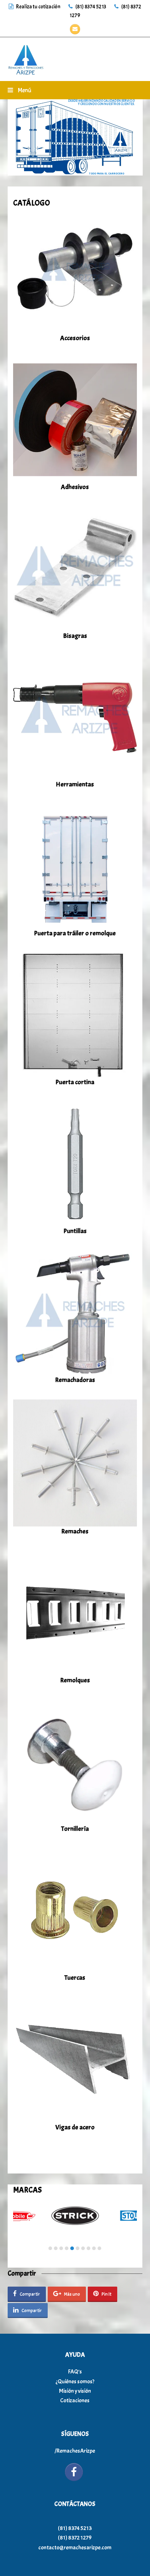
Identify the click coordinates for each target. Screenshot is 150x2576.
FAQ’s (75, 2372)
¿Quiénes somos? (75, 2381)
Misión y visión (75, 2391)
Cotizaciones (75, 2400)
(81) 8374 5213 (90, 7)
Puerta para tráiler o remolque (75, 933)
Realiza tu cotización (38, 7)
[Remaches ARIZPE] (26, 58)
